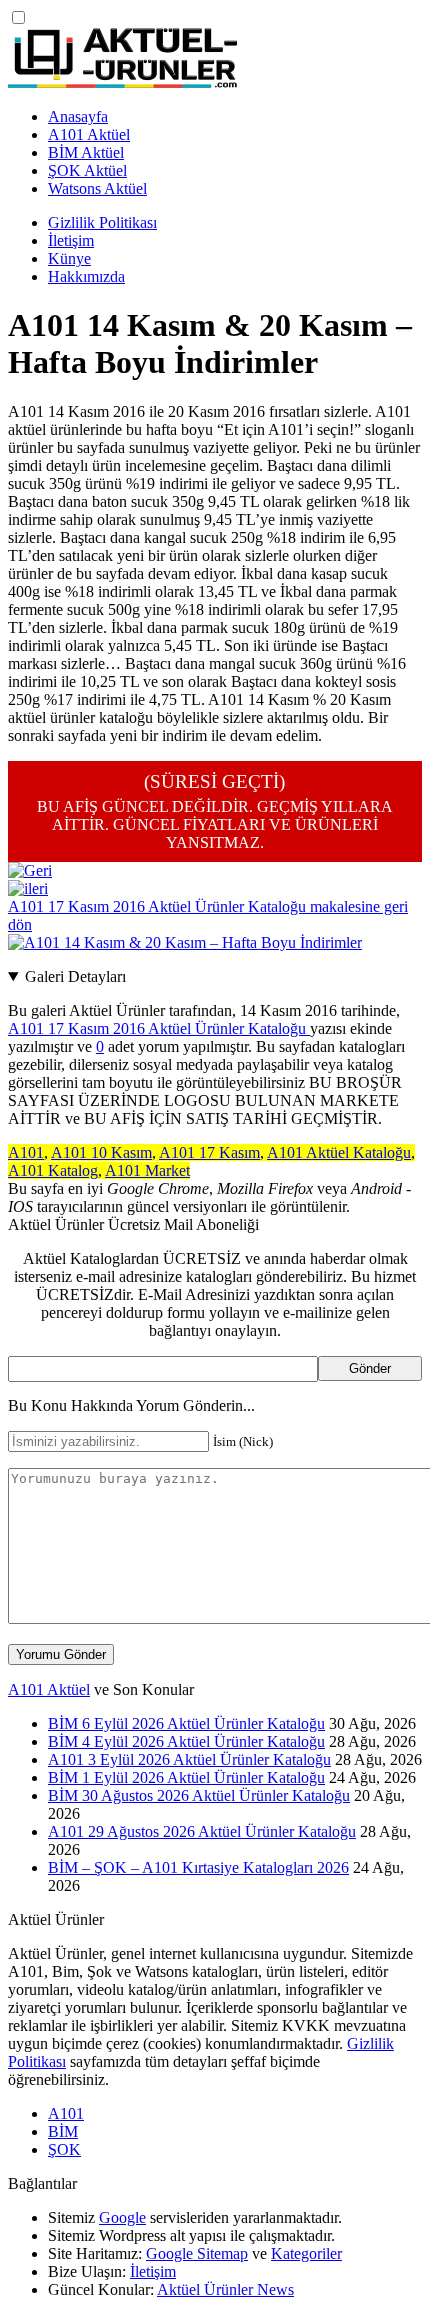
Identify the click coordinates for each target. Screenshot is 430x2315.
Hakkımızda (86, 276)
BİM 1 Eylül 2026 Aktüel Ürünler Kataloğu (186, 1777)
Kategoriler (306, 2253)
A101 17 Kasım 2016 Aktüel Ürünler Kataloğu (159, 1028)
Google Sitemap (197, 2253)
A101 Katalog (53, 1170)
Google (122, 2217)
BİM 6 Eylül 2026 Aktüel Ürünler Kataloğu (186, 1723)
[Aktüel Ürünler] (122, 82)
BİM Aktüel (86, 152)
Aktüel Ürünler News (225, 2289)
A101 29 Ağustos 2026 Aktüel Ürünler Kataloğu (202, 1831)
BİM (63, 2131)
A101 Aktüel (89, 134)
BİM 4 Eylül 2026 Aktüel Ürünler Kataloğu (186, 1741)
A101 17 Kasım (209, 1152)
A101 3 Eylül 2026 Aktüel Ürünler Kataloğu (189, 1759)
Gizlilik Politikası (102, 222)
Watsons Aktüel (97, 188)
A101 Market (147, 1170)
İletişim (71, 240)
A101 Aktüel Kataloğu (339, 1152)
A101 (26, 1152)
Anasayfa (78, 116)
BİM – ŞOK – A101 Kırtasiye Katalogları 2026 (198, 1867)
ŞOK (64, 2149)
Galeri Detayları (75, 976)
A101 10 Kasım (101, 1152)
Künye (69, 258)
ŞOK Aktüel (87, 170)
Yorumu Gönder (61, 1654)
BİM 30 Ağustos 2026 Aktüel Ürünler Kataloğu (199, 1795)
